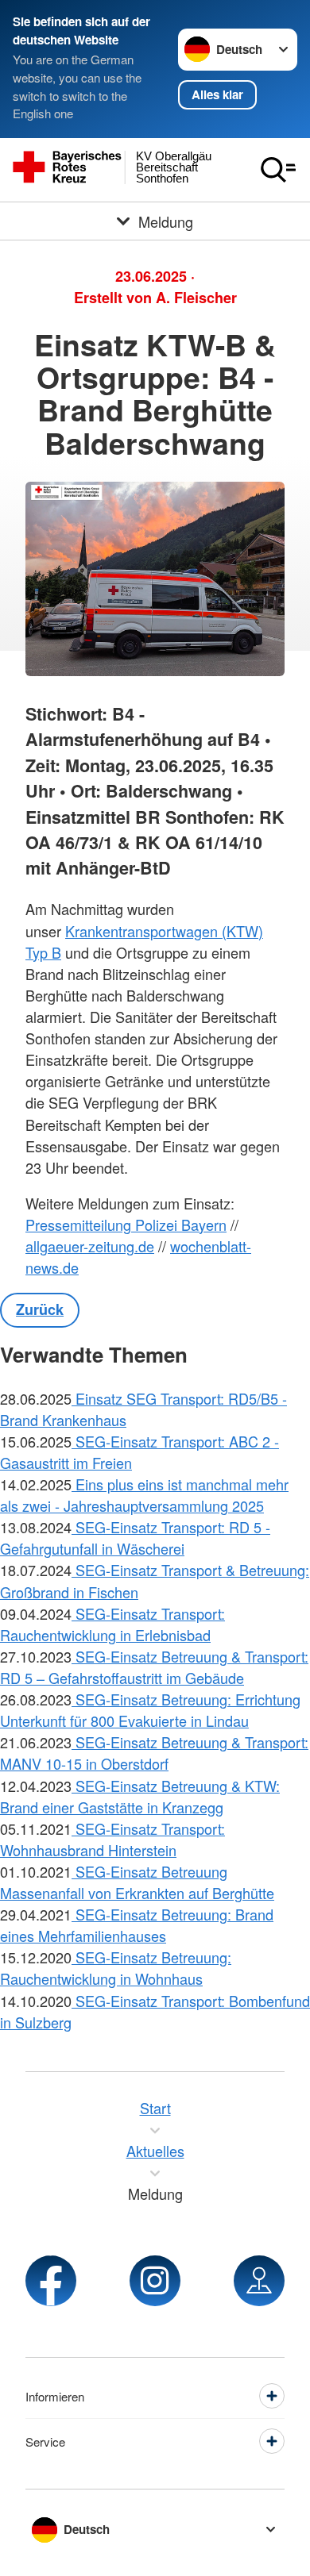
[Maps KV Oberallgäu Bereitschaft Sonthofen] (259, 2281)
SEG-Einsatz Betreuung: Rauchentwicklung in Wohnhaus (116, 1968)
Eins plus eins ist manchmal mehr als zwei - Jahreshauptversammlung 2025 (144, 1495)
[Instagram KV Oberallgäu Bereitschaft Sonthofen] (155, 2281)
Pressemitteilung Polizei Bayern (126, 1225)
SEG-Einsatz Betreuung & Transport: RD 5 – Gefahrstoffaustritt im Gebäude (154, 1667)
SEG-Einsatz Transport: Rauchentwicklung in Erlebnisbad (112, 1624)
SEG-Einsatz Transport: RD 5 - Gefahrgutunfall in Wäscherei (135, 1538)
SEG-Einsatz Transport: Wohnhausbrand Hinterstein (112, 1839)
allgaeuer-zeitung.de (90, 1246)
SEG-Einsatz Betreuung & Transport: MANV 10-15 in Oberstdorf (154, 1753)
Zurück (40, 1309)
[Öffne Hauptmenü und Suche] (278, 170)
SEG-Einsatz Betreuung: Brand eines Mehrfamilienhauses (137, 1925)
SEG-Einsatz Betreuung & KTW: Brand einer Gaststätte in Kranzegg (140, 1796)
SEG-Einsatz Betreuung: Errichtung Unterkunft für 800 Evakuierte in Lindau (150, 1710)
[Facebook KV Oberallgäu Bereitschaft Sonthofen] (51, 2281)
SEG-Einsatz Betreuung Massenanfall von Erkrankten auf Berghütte (137, 1882)
